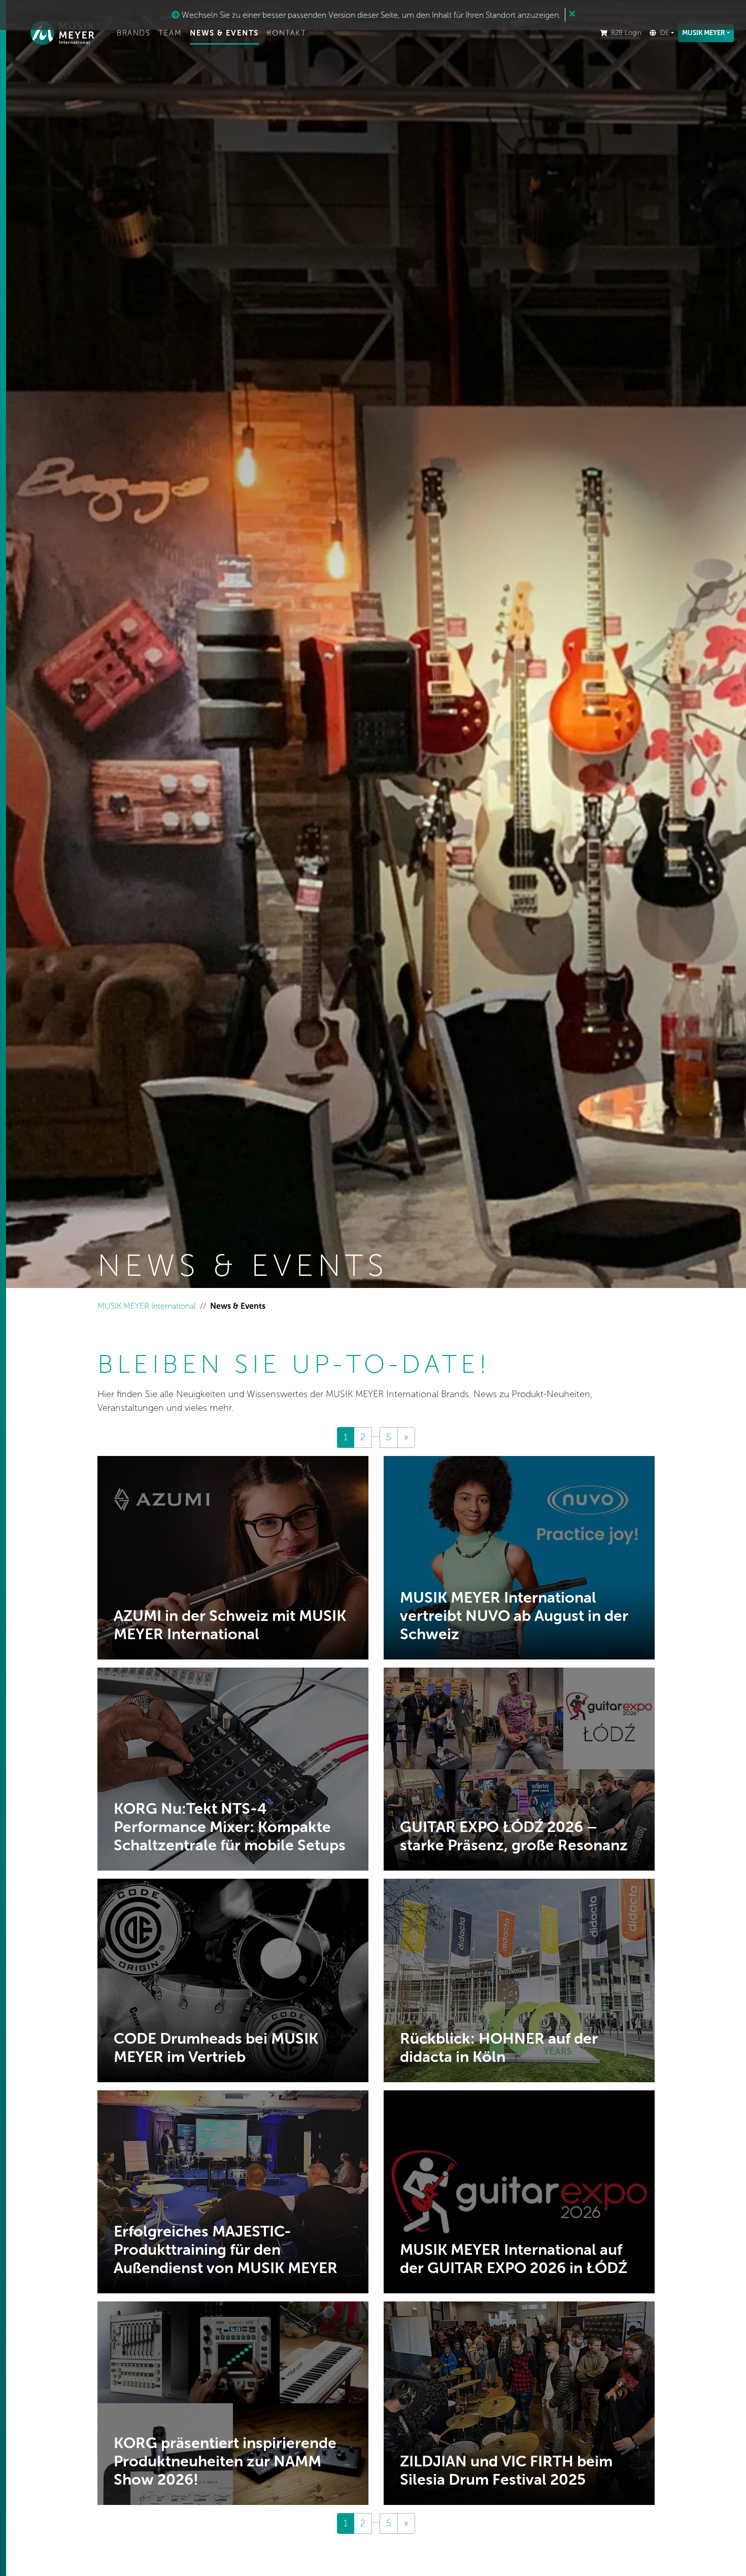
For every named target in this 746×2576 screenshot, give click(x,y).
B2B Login (626, 33)
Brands (133, 33)
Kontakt (287, 33)
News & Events (224, 33)
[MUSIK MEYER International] (62, 33)
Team (170, 33)
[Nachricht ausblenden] (572, 14)
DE (665, 33)
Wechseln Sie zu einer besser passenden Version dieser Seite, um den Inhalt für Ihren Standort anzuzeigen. (370, 15)
